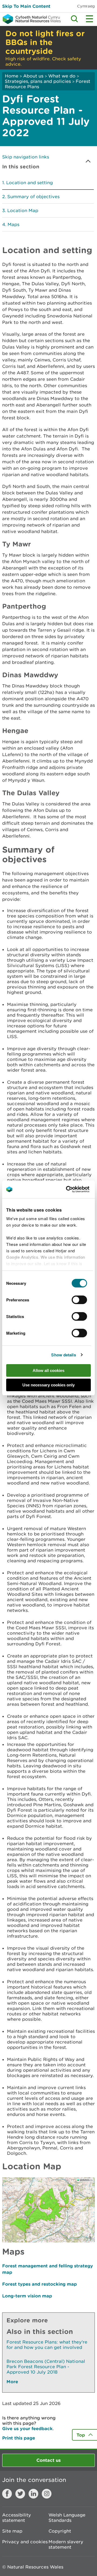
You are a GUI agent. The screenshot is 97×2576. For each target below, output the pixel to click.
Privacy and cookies (25, 2542)
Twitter (20, 2494)
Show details (63, 1355)
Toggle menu (89, 19)
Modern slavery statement (66, 2544)
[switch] (79, 1300)
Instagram (47, 2494)
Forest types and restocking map (39, 2284)
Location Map (23, 210)
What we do (62, 76)
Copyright (60, 2531)
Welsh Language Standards (67, 2518)
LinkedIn (33, 2494)
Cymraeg (86, 6)
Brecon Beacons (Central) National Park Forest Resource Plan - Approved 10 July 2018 (46, 2367)
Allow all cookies (48, 1370)
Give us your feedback (27, 2428)
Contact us (48, 2460)
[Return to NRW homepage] (30, 19)
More (12, 2381)
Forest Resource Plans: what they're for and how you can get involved (47, 2345)
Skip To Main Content (26, 6)
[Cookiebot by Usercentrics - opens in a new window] (75, 1189)
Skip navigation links (26, 157)
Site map (12, 2531)
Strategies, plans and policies (38, 81)
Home (12, 76)
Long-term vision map (27, 2296)
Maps (13, 224)
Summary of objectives (33, 197)
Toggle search (74, 19)
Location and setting (30, 183)
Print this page (19, 2438)
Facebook (7, 2494)
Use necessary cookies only (48, 1385)
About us (33, 76)
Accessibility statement (17, 2518)
